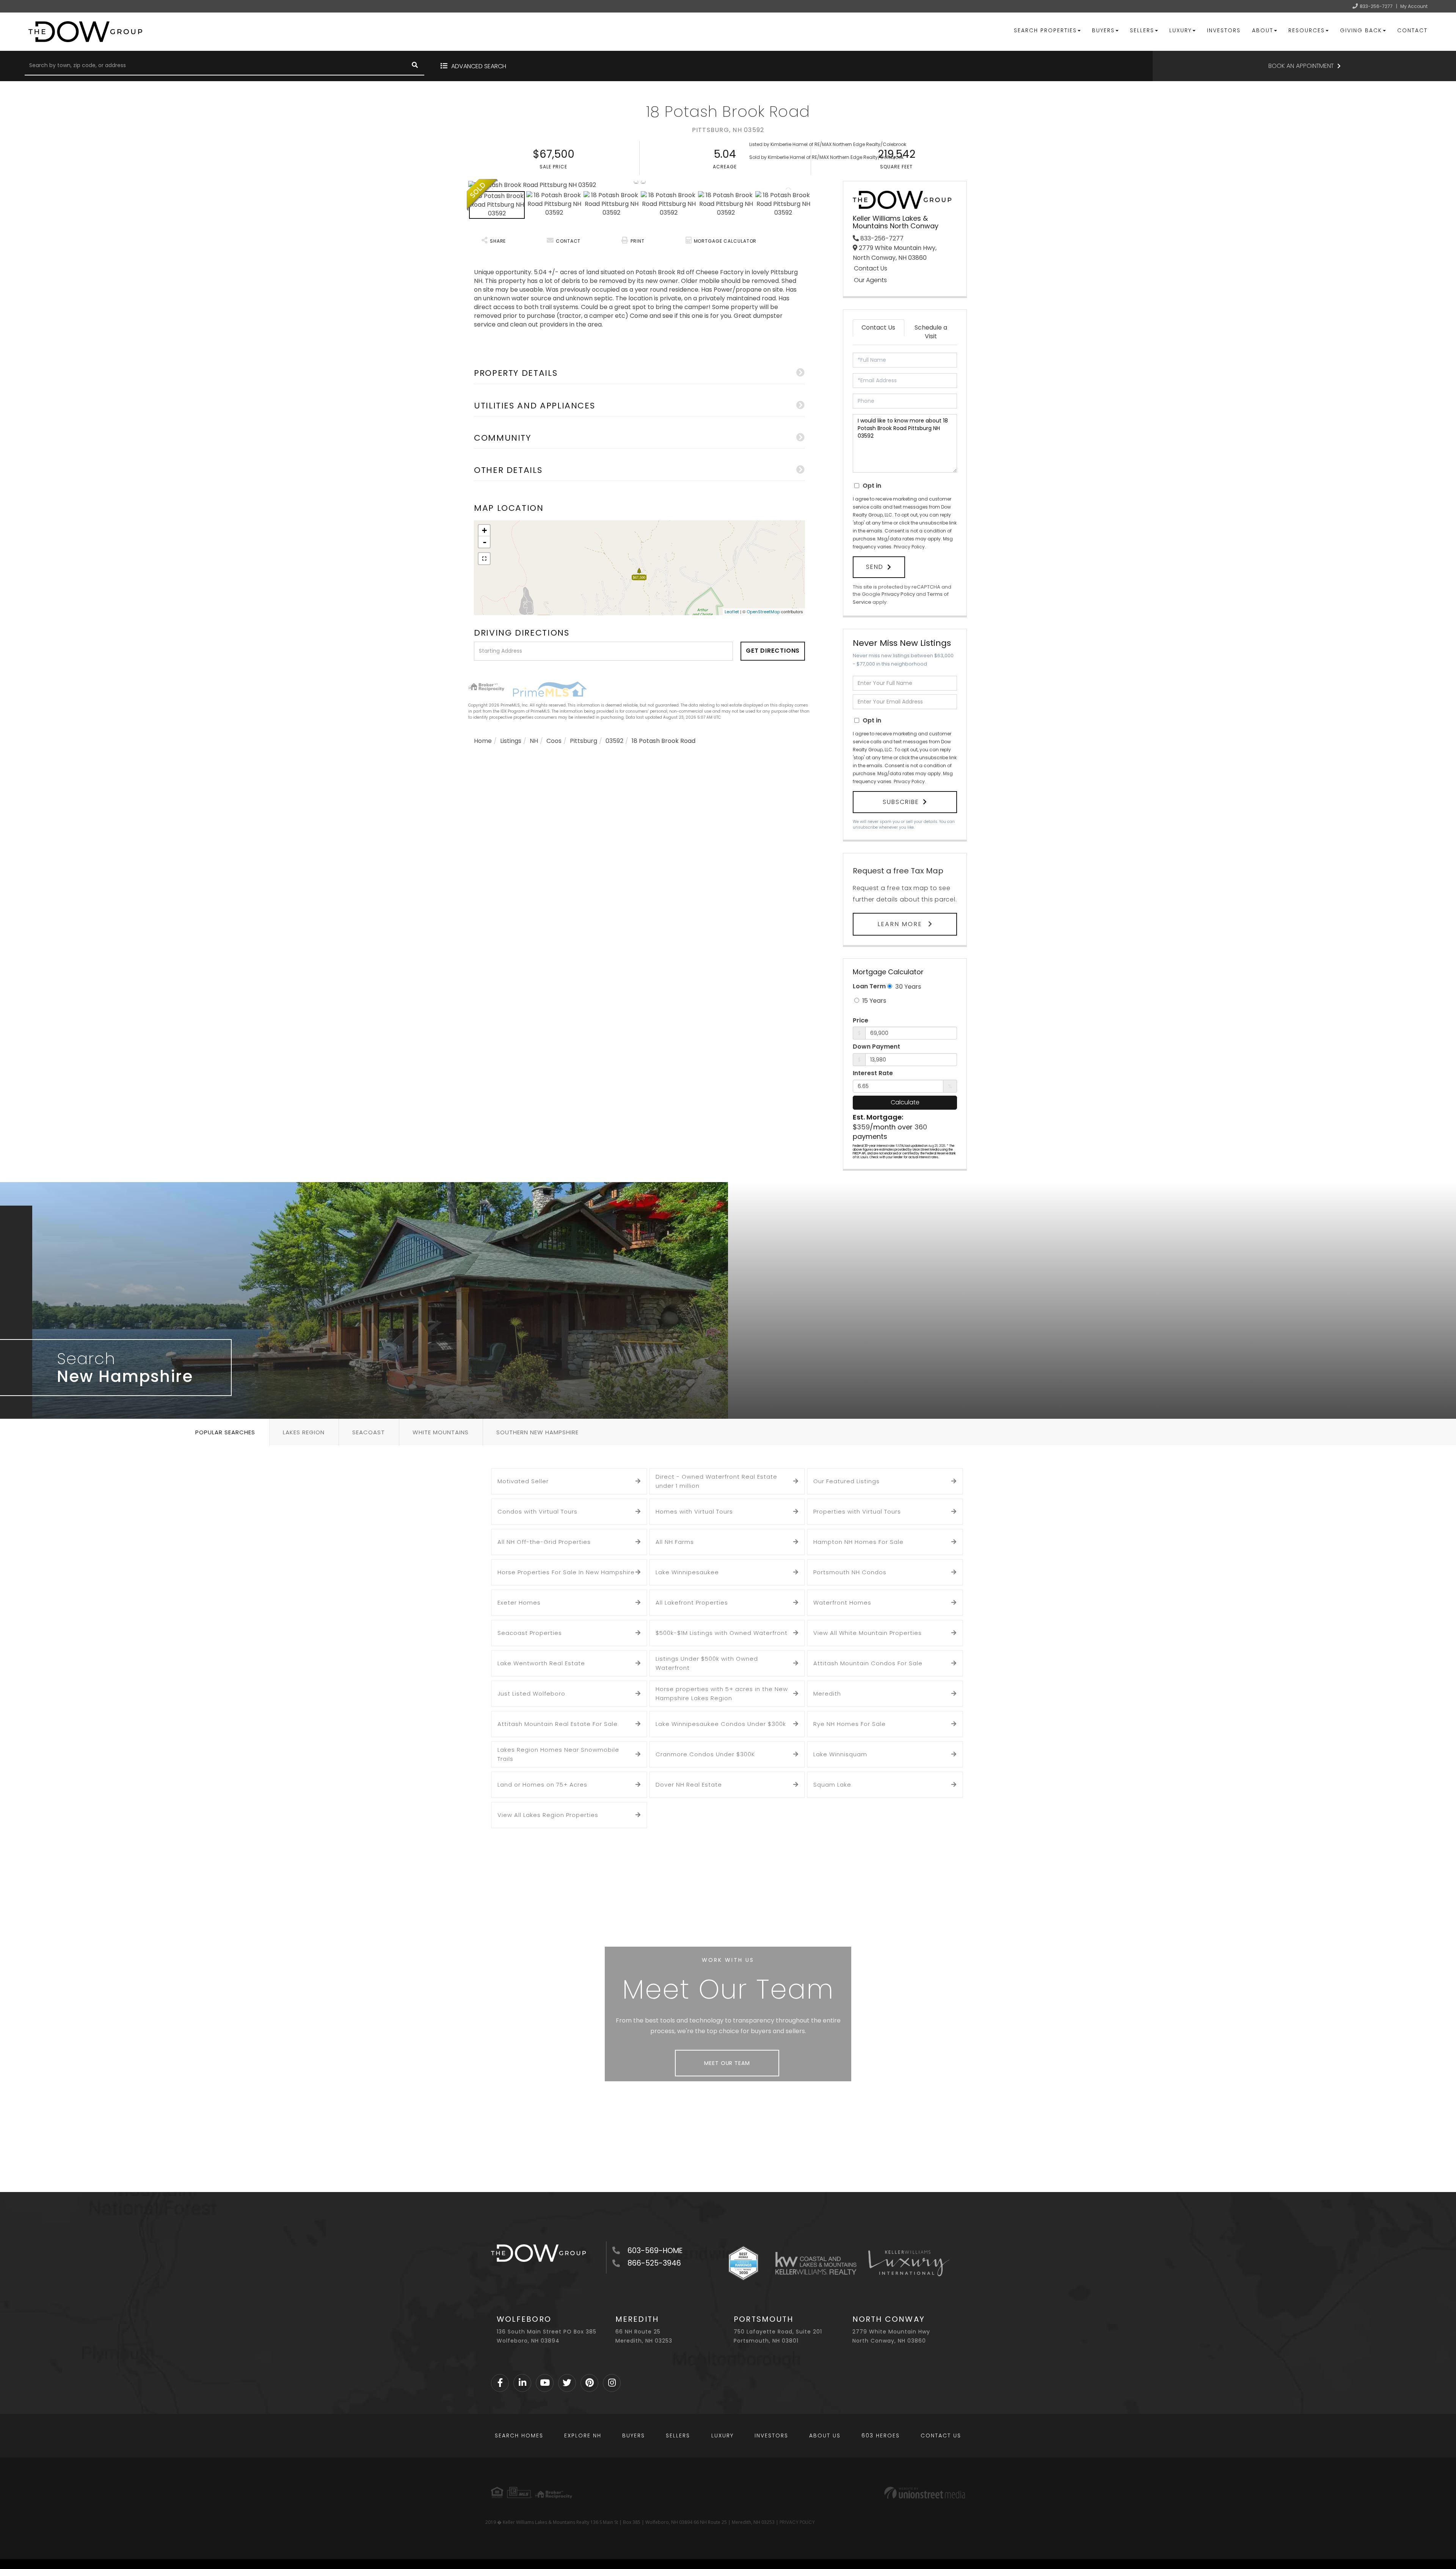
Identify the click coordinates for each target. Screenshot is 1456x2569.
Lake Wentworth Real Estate (541, 1663)
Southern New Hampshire (537, 1432)
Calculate (905, 1102)
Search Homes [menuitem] (519, 2436)
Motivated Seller (523, 1481)
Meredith (827, 1694)
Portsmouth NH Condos (850, 1572)
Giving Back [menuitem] (1361, 30)
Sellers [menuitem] (1142, 30)
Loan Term (869, 986)
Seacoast (369, 1432)
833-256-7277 (1376, 6)
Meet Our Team (727, 2063)
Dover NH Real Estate (689, 1785)
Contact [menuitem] (1412, 30)
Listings (511, 741)
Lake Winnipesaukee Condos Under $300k (721, 1724)
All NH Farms (675, 1542)
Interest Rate (873, 1073)
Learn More (901, 924)
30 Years (907, 987)
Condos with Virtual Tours (537, 1511)
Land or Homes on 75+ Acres (542, 1785)
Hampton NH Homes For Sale (858, 1542)
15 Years (873, 1001)
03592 (614, 741)
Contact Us (871, 269)
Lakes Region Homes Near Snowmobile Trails (558, 1754)
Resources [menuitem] (1307, 30)
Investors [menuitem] (1224, 30)
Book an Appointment (1301, 66)
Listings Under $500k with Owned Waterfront (707, 1663)
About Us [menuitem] (825, 2436)
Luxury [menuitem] (1181, 30)
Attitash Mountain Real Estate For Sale (558, 1724)
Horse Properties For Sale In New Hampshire (566, 1572)
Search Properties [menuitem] (1045, 30)
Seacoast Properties (530, 1633)
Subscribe (901, 802)
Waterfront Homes (842, 1602)
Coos (554, 741)
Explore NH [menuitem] (583, 2436)
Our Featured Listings (846, 1481)
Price (861, 1021)
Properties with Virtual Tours (857, 1511)
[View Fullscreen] (484, 559)
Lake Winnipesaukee (687, 1572)
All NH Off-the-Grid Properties (544, 1542)
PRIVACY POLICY (797, 2522)
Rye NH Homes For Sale (850, 1724)
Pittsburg (584, 741)
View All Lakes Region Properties (548, 1815)
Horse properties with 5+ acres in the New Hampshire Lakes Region (722, 1694)
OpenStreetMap (763, 612)
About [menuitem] (1263, 30)
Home (483, 741)
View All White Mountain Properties (868, 1633)
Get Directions (773, 651)
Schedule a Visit (931, 332)
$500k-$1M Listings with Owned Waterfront (722, 1633)
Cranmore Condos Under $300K (705, 1754)
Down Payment (876, 1047)
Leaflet (732, 612)
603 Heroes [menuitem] (881, 2436)
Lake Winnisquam (840, 1754)
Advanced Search (479, 66)
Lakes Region (304, 1432)
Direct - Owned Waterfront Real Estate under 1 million (716, 1481)
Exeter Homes (519, 1602)
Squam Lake (832, 1785)
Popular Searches (225, 1432)
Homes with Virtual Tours (694, 1511)
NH (534, 741)
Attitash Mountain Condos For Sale (868, 1663)
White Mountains (441, 1432)
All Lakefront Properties (692, 1602)
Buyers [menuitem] (1103, 30)
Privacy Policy (909, 547)
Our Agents (870, 280)
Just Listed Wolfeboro (531, 1694)
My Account (1414, 6)
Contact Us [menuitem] (941, 2436)
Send (875, 567)
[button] (415, 66)
